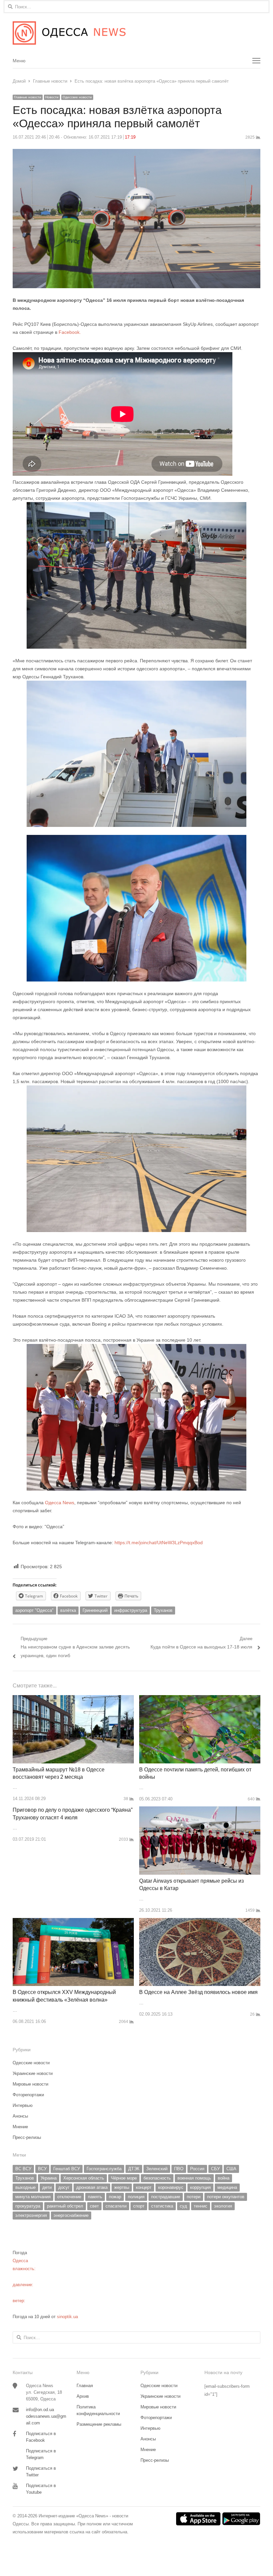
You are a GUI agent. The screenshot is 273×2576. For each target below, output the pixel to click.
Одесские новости (77, 97)
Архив (83, 2396)
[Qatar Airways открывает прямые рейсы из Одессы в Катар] (200, 1810)
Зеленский (157, 2169)
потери (194, 2197)
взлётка (68, 1610)
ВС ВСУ (23, 2169)
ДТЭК (134, 2169)
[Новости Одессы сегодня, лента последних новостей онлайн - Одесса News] (136, 33)
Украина (49, 2178)
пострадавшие (166, 2197)
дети (47, 2187)
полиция (136, 2197)
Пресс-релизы (27, 2137)
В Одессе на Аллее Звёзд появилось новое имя (198, 1992)
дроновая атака (92, 2187)
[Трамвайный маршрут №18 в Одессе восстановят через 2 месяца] (73, 1699)
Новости (52, 97)
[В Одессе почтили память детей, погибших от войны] (200, 1699)
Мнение (20, 2127)
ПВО (179, 2169)
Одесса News (60, 1503)
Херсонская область (84, 2178)
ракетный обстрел (65, 2206)
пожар (115, 2197)
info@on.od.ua (40, 2410)
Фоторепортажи (28, 2095)
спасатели (116, 2206)
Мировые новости (30, 2084)
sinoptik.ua (67, 2317)
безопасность (157, 2178)
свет (94, 2206)
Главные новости (28, 97)
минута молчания (33, 2197)
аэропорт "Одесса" (34, 1610)
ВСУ (42, 2169)
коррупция (200, 2187)
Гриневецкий (95, 1610)
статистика (162, 2206)
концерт (144, 2187)
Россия (197, 2169)
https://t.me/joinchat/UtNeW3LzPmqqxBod (158, 1543)
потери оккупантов (226, 2197)
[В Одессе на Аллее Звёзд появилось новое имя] (200, 1922)
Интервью (23, 2105)
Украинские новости (33, 2073)
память (95, 2197)
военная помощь (194, 2178)
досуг (64, 2187)
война (224, 2178)
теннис (201, 2206)
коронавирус (171, 2187)
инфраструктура (131, 1610)
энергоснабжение (71, 2215)
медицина (227, 2187)
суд (183, 2206)
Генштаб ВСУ (67, 2169)
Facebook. (69, 332)
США (231, 2169)
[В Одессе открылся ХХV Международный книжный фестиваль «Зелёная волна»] (73, 1922)
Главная (85, 2386)
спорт (139, 2206)
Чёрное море (124, 2178)
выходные (25, 2187)
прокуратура (28, 2206)
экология (223, 2206)
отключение (69, 2197)
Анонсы (20, 2116)
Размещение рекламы (99, 2424)
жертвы (122, 2187)
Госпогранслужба (104, 2169)
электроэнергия (31, 2215)
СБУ (215, 2169)
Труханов (163, 1610)
